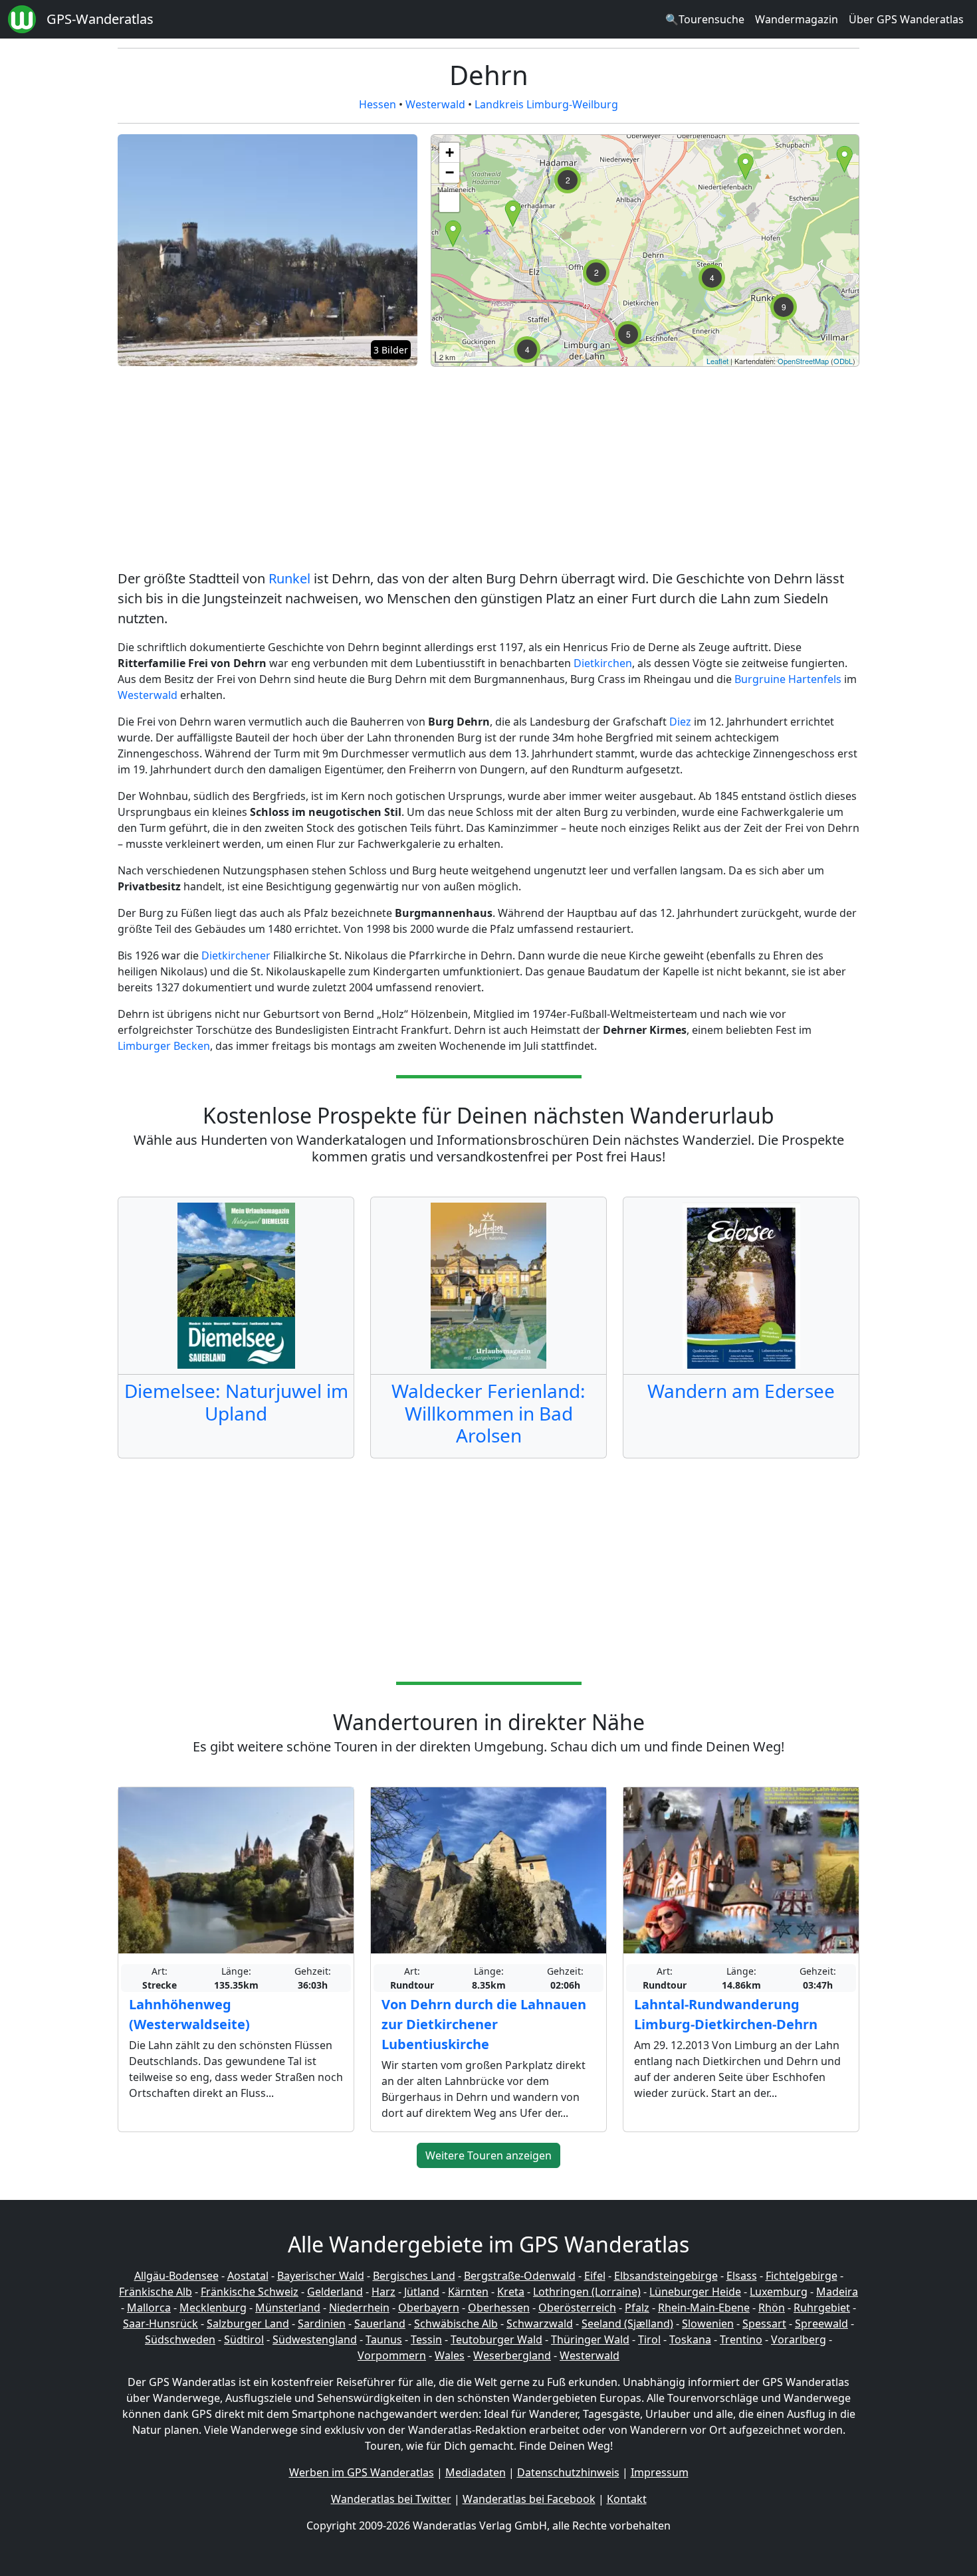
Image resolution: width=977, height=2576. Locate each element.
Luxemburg (779, 2292)
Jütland (422, 2292)
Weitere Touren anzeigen (489, 2155)
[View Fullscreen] (449, 202)
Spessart (764, 2324)
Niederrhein (359, 2308)
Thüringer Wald (590, 2339)
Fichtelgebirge (802, 2276)
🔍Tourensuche (705, 19)
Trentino (741, 2339)
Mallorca (149, 2308)
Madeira (837, 2292)
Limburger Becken (164, 1046)
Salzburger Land (248, 2324)
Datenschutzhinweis (568, 2472)
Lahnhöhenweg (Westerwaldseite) (189, 2014)
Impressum (660, 2472)
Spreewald (821, 2324)
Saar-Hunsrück (161, 2324)
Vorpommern (392, 2355)
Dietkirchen (603, 663)
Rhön (772, 2308)
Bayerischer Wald (321, 2276)
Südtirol (244, 2339)
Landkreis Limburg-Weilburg (546, 104)
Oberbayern (429, 2308)
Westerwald (435, 104)
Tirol (649, 2339)
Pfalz (637, 2308)
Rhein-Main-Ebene (704, 2308)
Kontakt (627, 2499)
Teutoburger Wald (496, 2339)
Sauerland (380, 2324)
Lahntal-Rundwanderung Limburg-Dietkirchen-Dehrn (726, 2014)
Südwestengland (315, 2339)
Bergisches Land (414, 2276)
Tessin (426, 2339)
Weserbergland (512, 2355)
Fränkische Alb (156, 2292)
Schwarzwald (540, 2324)
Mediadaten (476, 2472)
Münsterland (288, 2308)
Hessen (378, 104)
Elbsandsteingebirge (666, 2276)
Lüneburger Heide (695, 2292)
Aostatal (248, 2276)
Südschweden (180, 2339)
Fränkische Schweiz (250, 2292)
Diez (680, 722)
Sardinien (322, 2324)
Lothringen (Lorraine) (587, 2292)
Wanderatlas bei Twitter (391, 2499)
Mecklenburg (213, 2308)
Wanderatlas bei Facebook (529, 2499)
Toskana (690, 2339)
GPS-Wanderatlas (100, 19)
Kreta (511, 2292)
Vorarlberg (799, 2339)
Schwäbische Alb (456, 2324)
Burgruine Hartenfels (788, 679)
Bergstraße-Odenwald (520, 2276)
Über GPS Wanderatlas (906, 19)
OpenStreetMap (803, 361)
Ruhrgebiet (822, 2308)
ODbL (843, 361)
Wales (450, 2355)
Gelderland (335, 2292)
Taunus (384, 2339)
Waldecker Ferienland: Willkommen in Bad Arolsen (489, 1413)
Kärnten (468, 2292)
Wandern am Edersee (741, 1391)
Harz (383, 2292)
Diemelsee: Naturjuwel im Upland (236, 1402)
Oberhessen (499, 2308)
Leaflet (717, 361)
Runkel (289, 578)
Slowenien (708, 2324)
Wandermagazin (797, 19)
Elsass (742, 2276)
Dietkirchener (236, 955)
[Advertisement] (489, 470)
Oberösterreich (577, 2308)
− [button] (450, 172)
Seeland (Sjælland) (627, 2324)
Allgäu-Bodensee (176, 2276)
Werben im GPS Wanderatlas (362, 2472)
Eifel (595, 2276)
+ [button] (450, 152)
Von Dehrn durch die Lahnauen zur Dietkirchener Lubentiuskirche (484, 2024)
